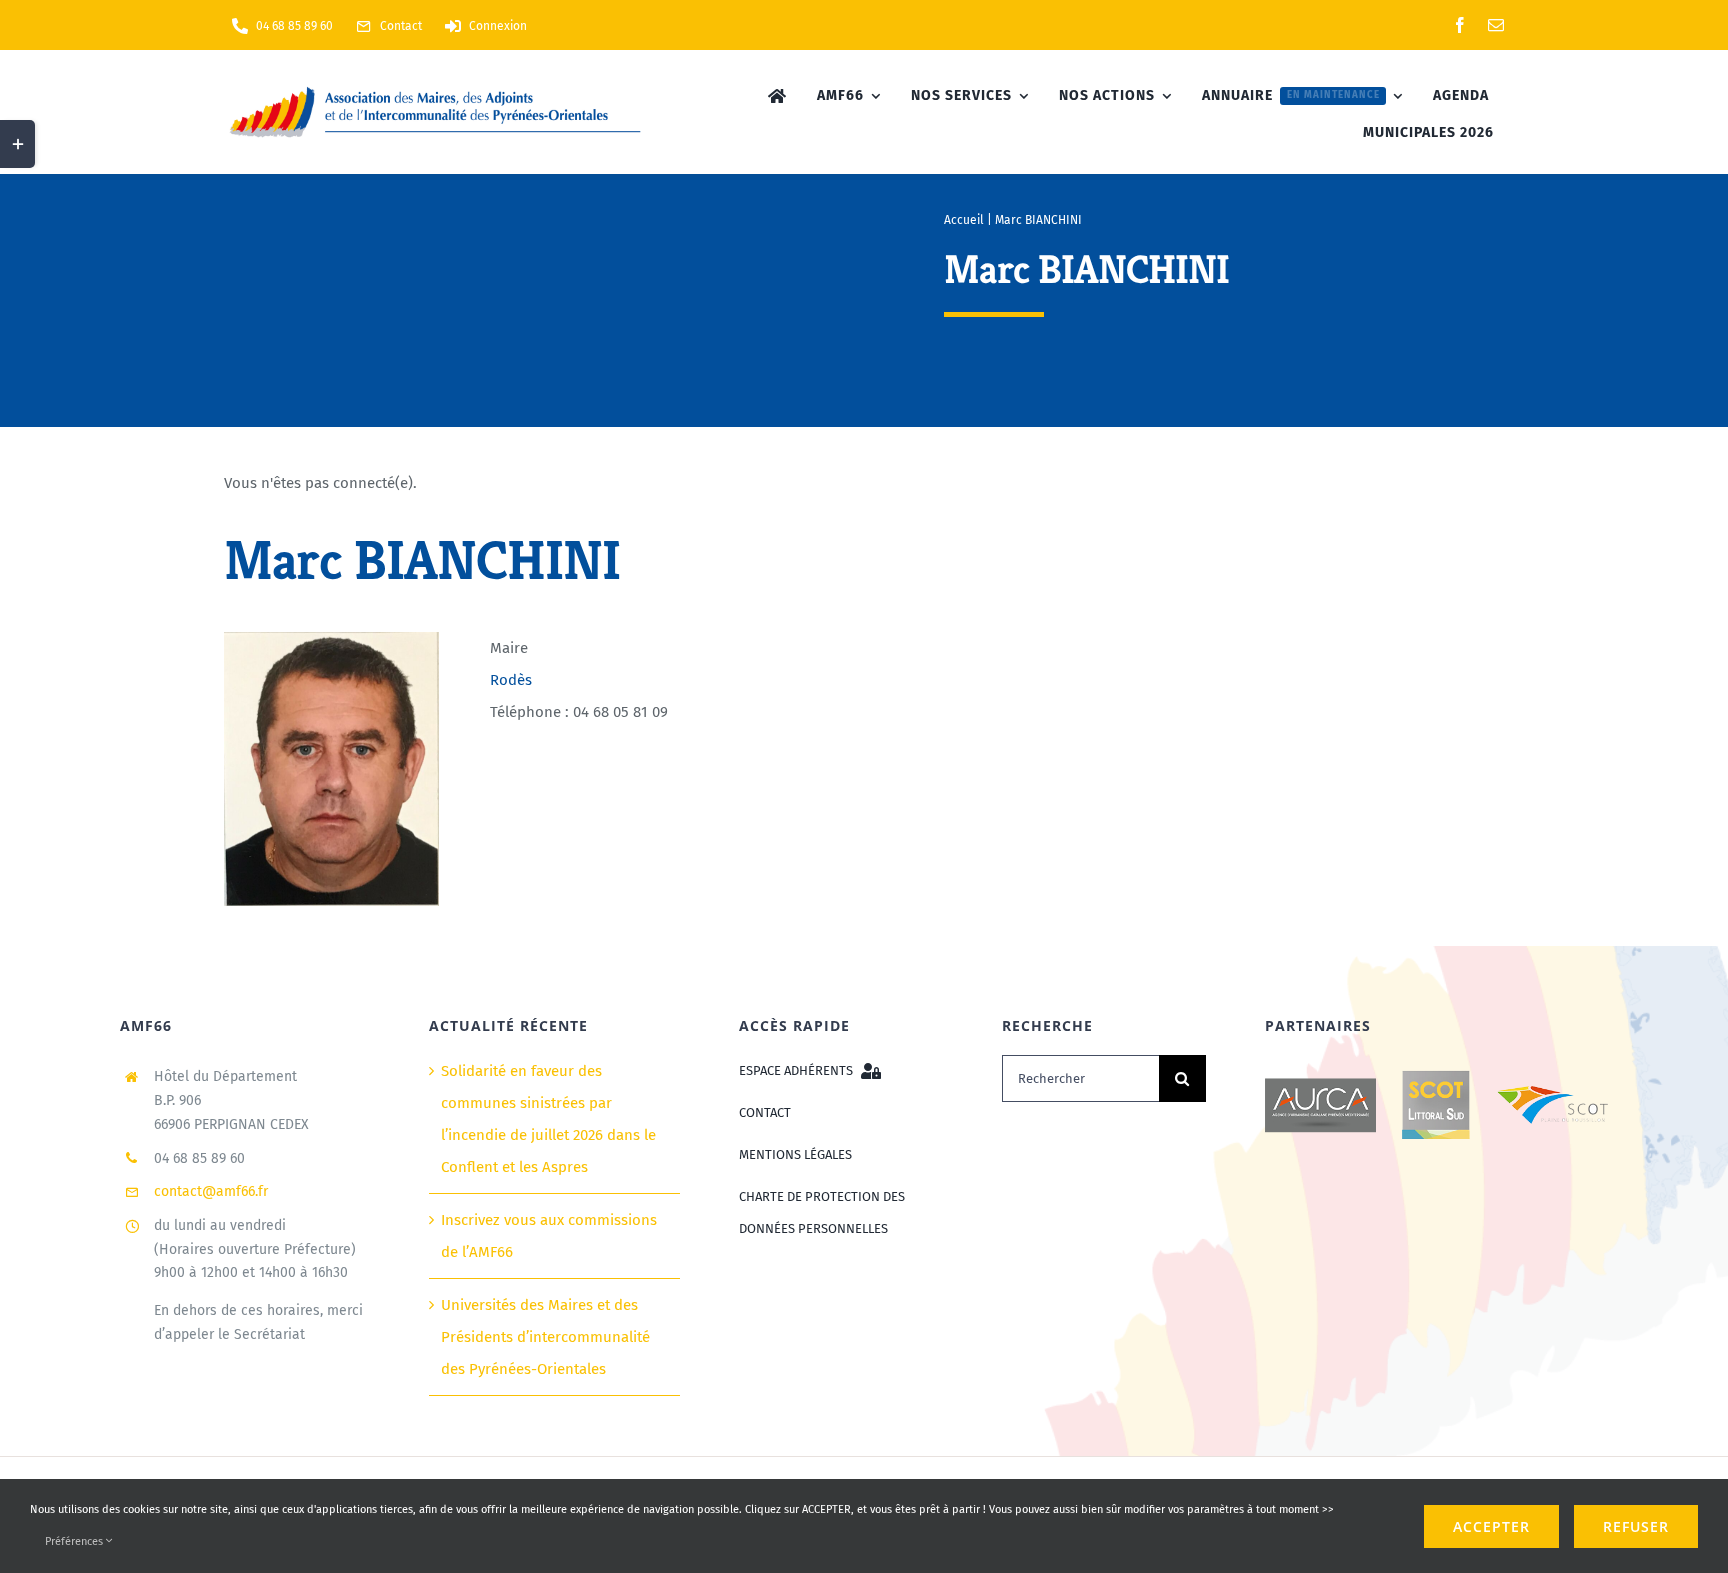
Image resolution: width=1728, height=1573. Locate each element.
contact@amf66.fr (211, 1191)
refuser (1636, 1526)
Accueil (964, 220)
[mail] (1496, 25)
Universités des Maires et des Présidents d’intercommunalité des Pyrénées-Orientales (545, 1337)
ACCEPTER (1491, 1526)
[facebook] (1460, 25)
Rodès (511, 680)
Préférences (75, 1541)
